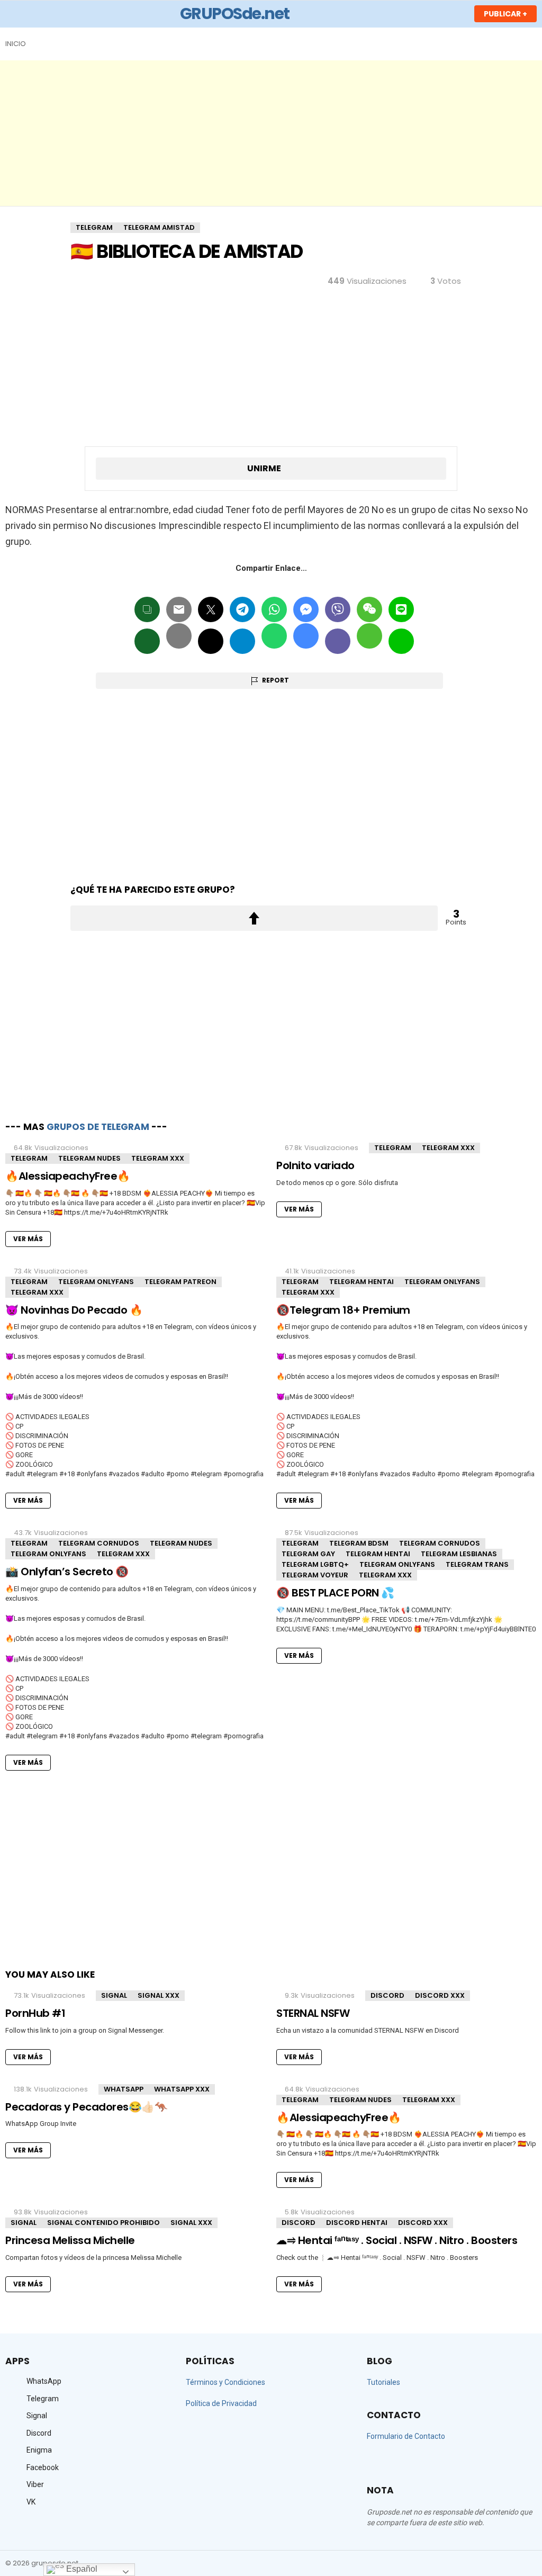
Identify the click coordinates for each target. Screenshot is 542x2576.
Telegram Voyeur (315, 1575)
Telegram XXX (158, 1158)
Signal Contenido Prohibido (103, 2223)
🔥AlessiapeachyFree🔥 (68, 1176)
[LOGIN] (455, 14)
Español (81, 2569)
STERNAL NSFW (313, 2013)
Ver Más (28, 1239)
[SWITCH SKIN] (532, 44)
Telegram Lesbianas (459, 1554)
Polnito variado (315, 1165)
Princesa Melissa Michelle (70, 2240)
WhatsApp (124, 2089)
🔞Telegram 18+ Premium (343, 1310)
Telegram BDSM (359, 1543)
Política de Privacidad (221, 2403)
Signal (114, 1995)
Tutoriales (383, 2382)
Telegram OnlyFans (96, 1282)
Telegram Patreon (180, 1282)
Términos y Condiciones (225, 2382)
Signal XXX (159, 1995)
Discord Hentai (357, 2223)
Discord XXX (440, 1995)
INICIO (16, 44)
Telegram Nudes (89, 1158)
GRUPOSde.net (235, 14)
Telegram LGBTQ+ (315, 1564)
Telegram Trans (477, 1564)
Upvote (254, 918)
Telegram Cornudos (99, 1543)
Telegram (29, 1158)
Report (275, 680)
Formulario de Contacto (406, 2436)
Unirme (264, 468)
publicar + (505, 14)
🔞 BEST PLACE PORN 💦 (335, 1593)
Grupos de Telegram (98, 1127)
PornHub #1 (35, 2013)
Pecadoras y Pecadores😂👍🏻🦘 (86, 2107)
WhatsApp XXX (182, 2089)
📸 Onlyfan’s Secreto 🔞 (67, 1572)
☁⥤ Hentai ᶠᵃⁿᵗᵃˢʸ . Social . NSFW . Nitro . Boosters (397, 2240)
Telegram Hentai (362, 1282)
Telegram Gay (308, 1554)
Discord (387, 1995)
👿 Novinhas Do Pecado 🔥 (74, 1310)
